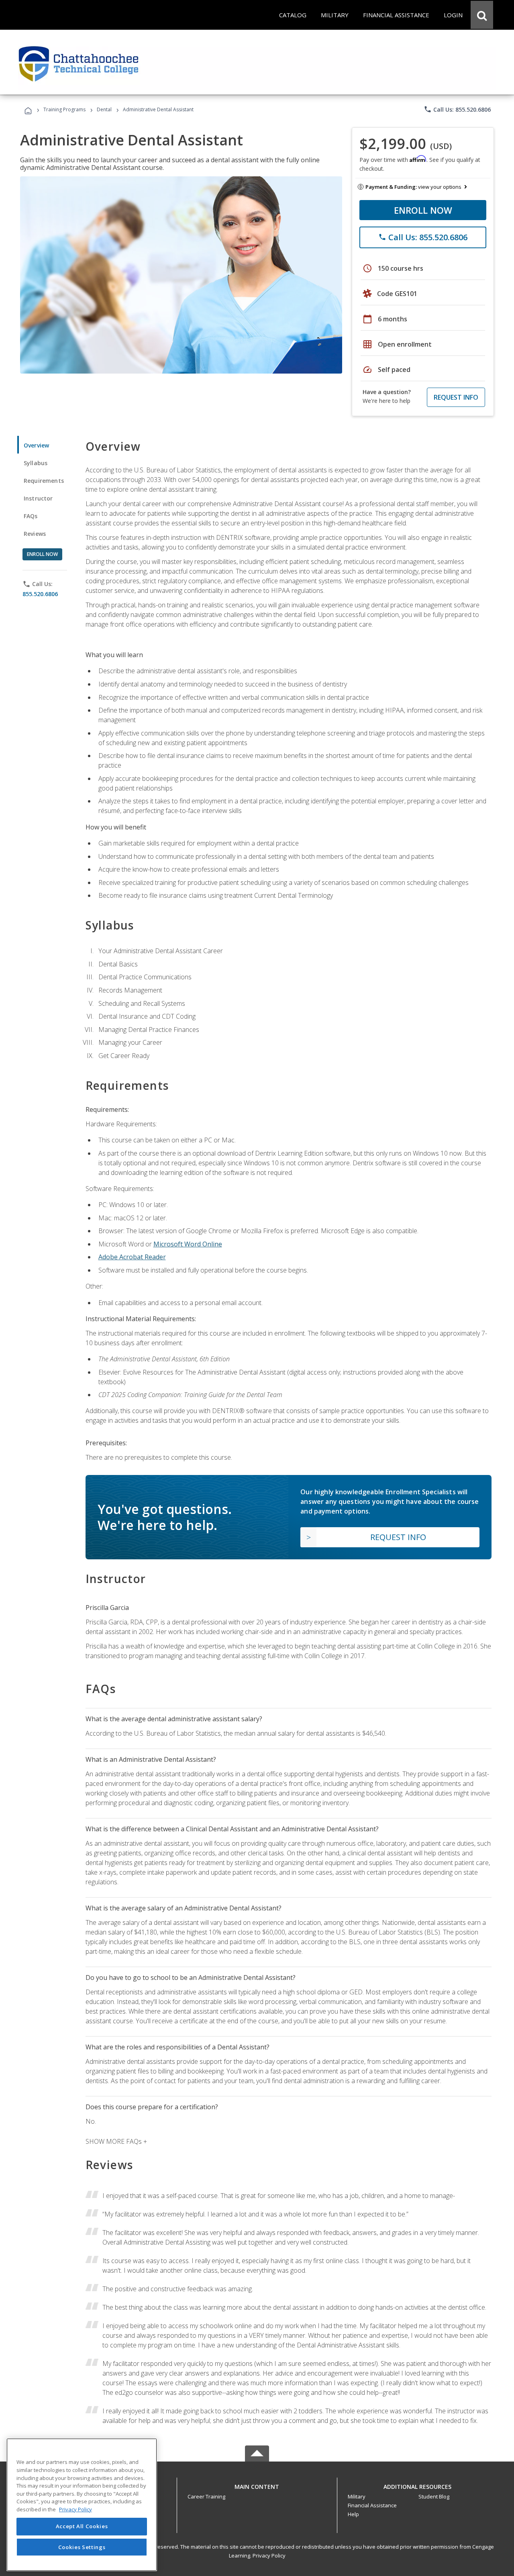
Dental (104, 109)
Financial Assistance (372, 2505)
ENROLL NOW (423, 210)
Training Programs (64, 109)
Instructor (38, 498)
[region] (82, 2505)
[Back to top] (257, 2485)
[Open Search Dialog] (482, 15)
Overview (36, 445)
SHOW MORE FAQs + (116, 2141)
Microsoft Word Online (188, 1244)
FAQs (31, 516)
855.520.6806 (40, 594)
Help (353, 2514)
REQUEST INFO (456, 397)
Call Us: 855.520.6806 (457, 109)
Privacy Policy (269, 2556)
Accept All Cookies (82, 2527)
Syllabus (36, 463)
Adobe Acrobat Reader (132, 1257)
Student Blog (434, 2496)
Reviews (35, 534)
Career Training (206, 2496)
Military (357, 2496)
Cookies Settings (82, 2547)
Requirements (44, 481)
